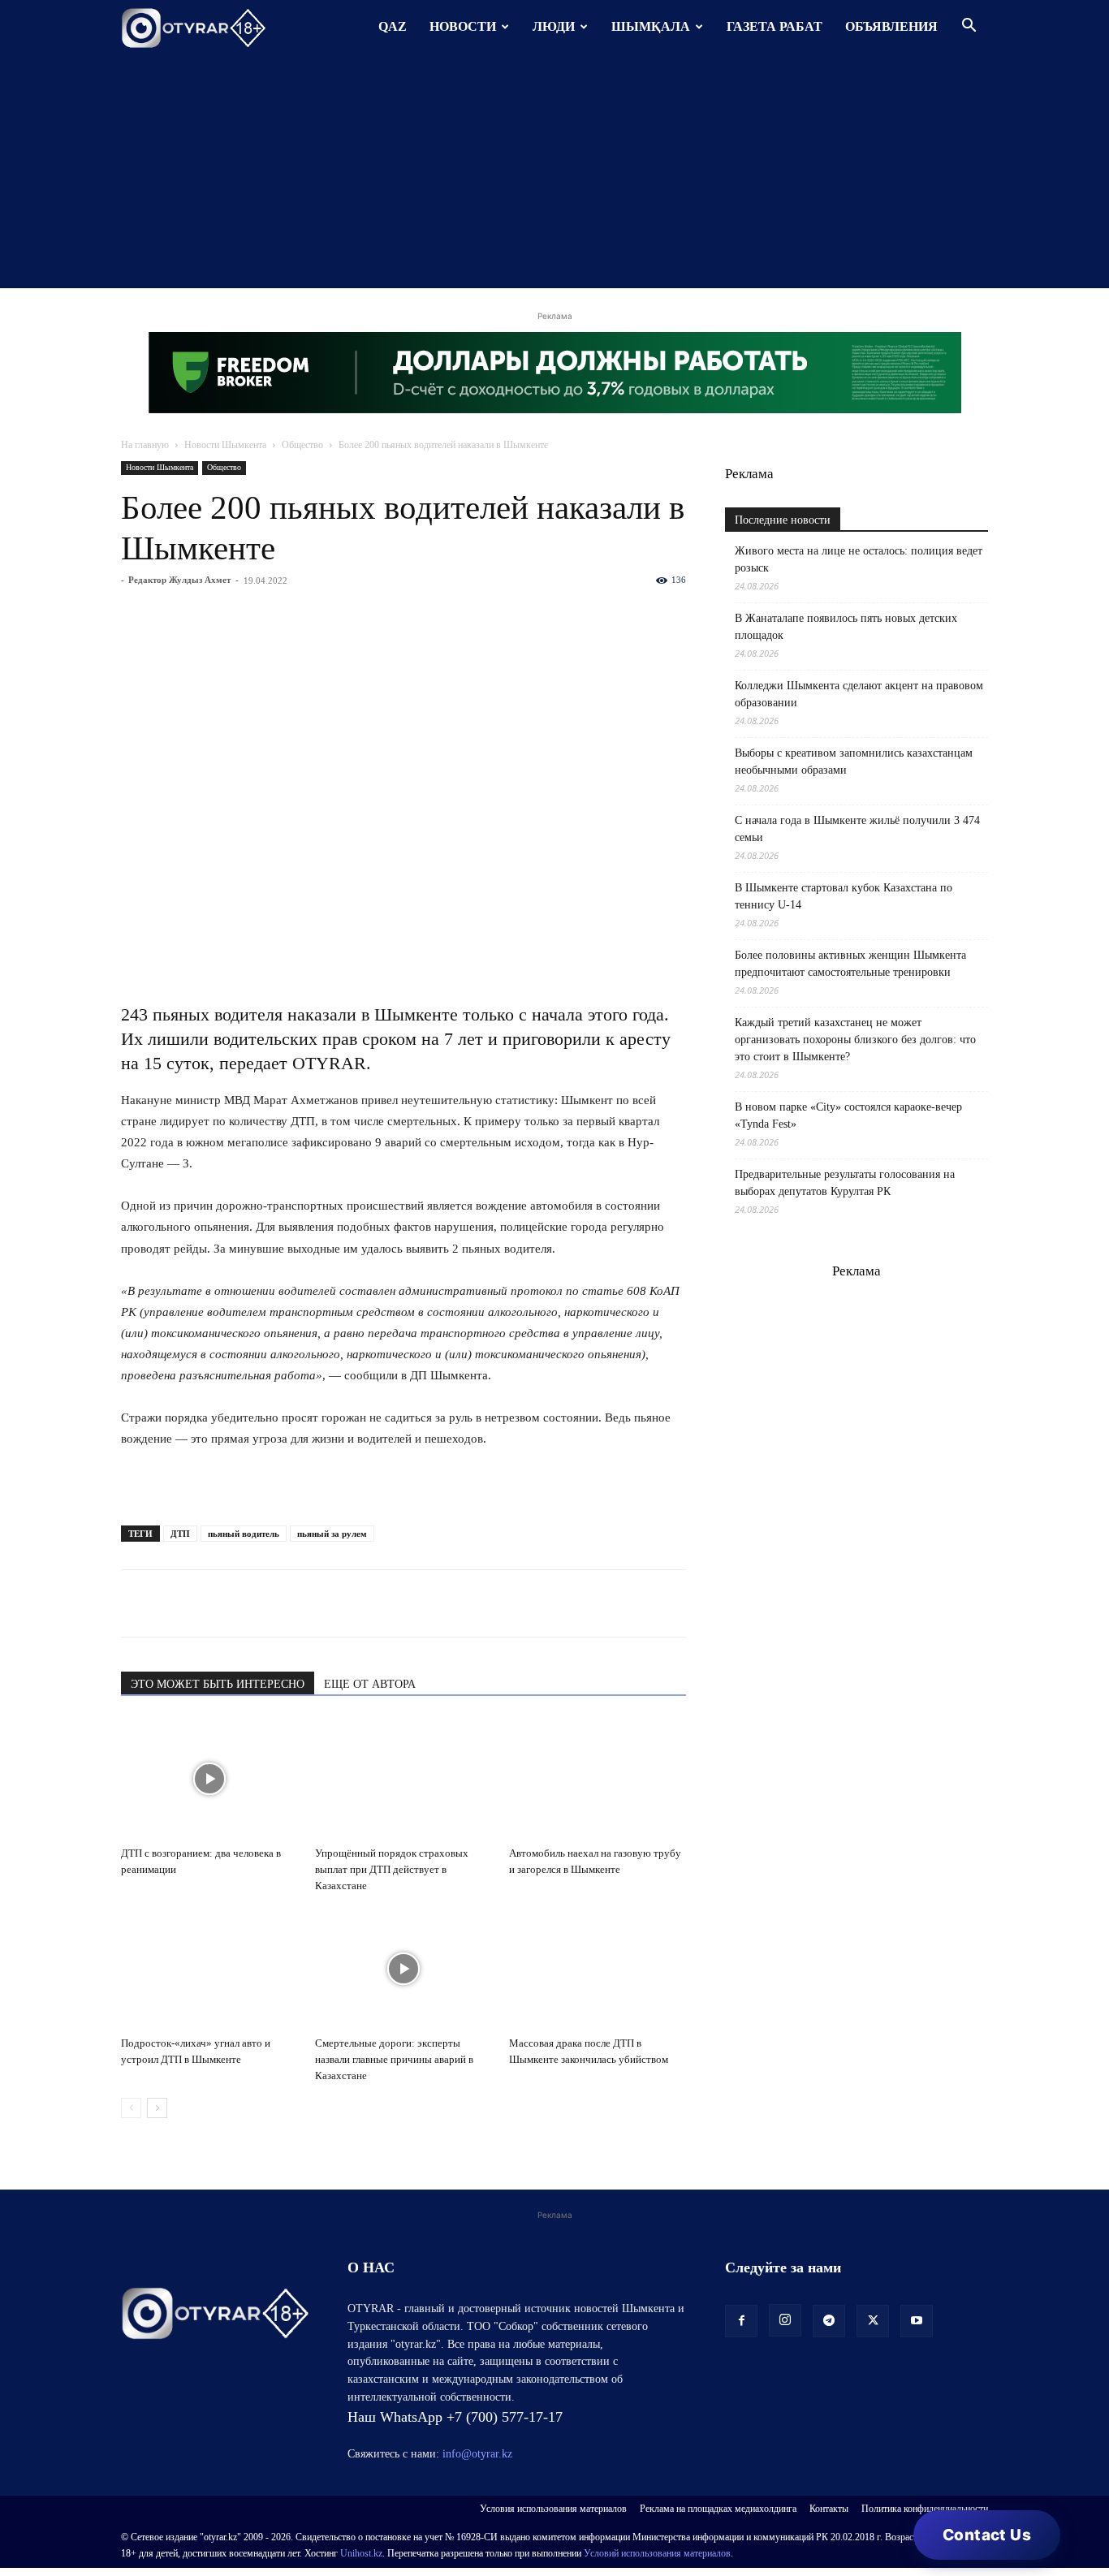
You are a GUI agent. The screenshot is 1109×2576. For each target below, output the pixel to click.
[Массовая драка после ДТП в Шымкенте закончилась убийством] (598, 1969)
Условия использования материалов (553, 2509)
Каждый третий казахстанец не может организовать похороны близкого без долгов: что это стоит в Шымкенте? (855, 1040)
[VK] (212, 1603)
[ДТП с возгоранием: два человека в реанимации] (209, 1779)
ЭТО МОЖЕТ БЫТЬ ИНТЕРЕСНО (218, 1684)
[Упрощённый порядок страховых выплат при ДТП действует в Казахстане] (403, 1779)
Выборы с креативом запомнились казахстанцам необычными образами (854, 762)
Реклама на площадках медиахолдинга (718, 2509)
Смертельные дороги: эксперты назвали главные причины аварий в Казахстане (394, 2059)
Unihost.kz (361, 2553)
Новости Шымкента (225, 445)
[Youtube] (917, 2321)
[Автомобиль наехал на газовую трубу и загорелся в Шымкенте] (598, 1779)
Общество (302, 445)
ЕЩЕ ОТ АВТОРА (370, 1684)
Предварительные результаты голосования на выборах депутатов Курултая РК (845, 1183)
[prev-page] (131, 2108)
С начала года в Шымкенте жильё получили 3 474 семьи (857, 829)
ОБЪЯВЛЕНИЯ (891, 26)
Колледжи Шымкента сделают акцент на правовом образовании (859, 694)
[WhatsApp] (137, 1603)
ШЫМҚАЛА (651, 26)
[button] (969, 27)
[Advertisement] (554, 175)
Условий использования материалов (657, 2553)
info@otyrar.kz (477, 2454)
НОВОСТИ (463, 26)
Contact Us (987, 2535)
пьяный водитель (244, 1534)
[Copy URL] (324, 1603)
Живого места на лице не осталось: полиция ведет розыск (859, 559)
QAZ (393, 26)
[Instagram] (785, 2320)
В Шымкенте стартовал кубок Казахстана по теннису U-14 (844, 896)
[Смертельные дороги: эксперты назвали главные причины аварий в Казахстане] (403, 1969)
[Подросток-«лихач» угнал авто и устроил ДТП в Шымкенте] (209, 1969)
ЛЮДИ (554, 26)
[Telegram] (175, 1603)
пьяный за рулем (332, 1534)
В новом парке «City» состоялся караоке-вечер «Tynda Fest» (848, 1115)
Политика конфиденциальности (925, 2509)
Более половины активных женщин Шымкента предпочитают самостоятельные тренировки (850, 964)
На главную (145, 445)
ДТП (180, 1534)
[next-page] (157, 2108)
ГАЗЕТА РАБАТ (775, 26)
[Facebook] (249, 1603)
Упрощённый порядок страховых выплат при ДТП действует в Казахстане (392, 1869)
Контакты (829, 2509)
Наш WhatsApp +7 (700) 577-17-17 (455, 2417)
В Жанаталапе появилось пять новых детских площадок (846, 627)
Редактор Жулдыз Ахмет (179, 580)
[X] (287, 1603)
